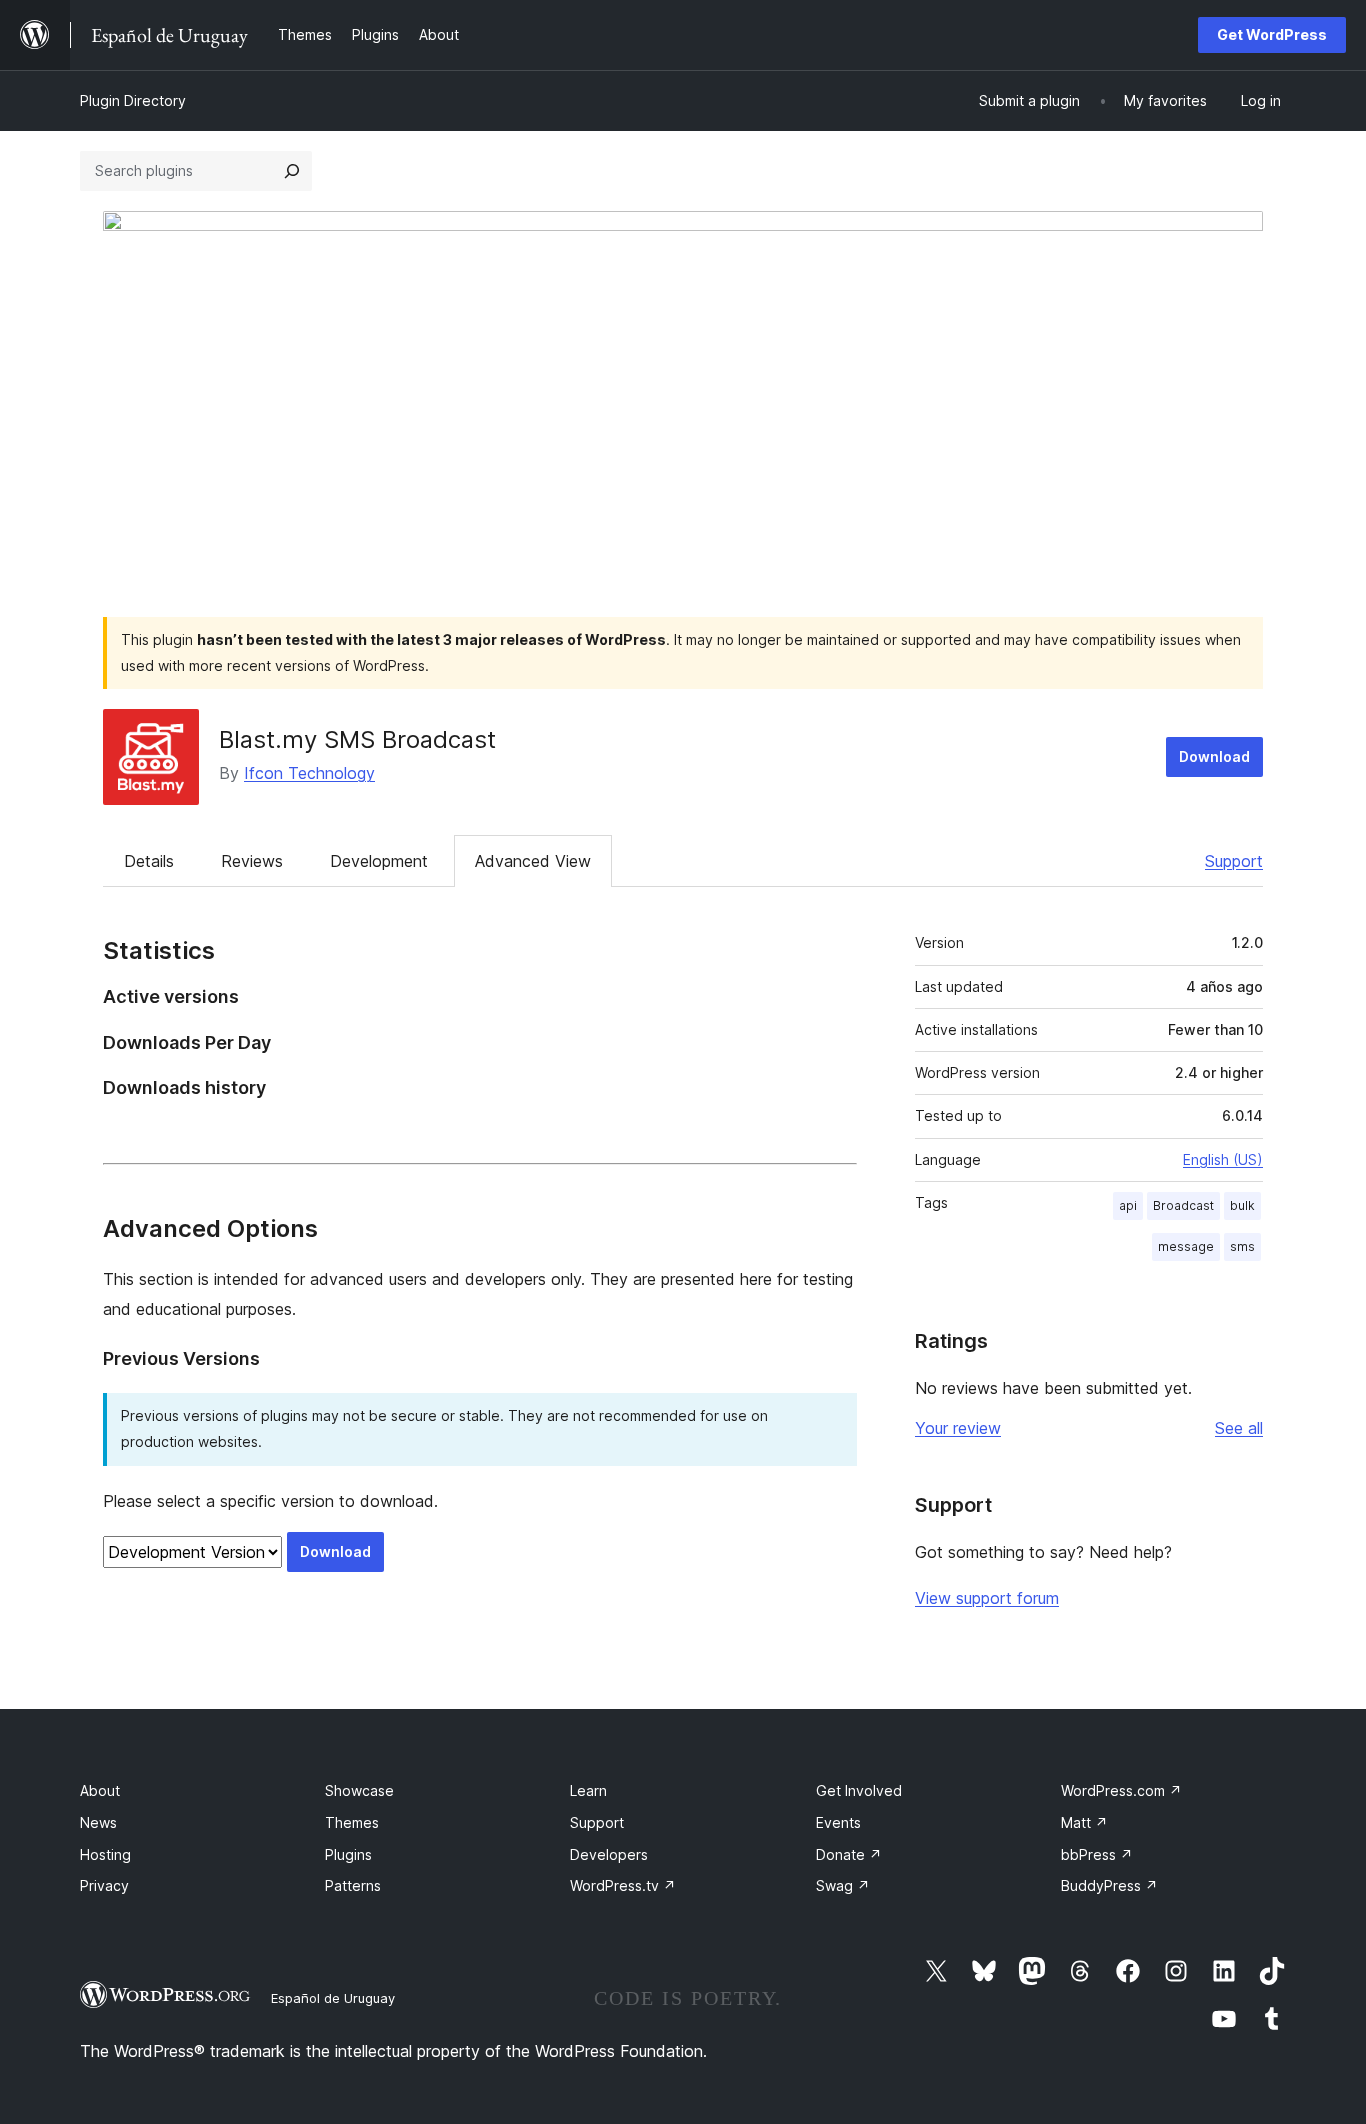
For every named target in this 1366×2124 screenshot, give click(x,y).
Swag (843, 1885)
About (100, 1790)
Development (379, 861)
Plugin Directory (133, 100)
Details (149, 861)
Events (838, 1822)
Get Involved (859, 1790)
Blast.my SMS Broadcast (357, 739)
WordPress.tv (623, 1885)
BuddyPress (1109, 1885)
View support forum (987, 1598)
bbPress (1097, 1854)
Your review (958, 1428)
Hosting (105, 1854)
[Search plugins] (292, 171)
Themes (352, 1822)
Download (1214, 756)
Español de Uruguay (333, 1998)
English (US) (1223, 1159)
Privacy (104, 1885)
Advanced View (533, 861)
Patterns (353, 1885)
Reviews (252, 861)
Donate (849, 1854)
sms (1242, 1246)
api (1128, 1205)
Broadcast (1183, 1205)
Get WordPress (1272, 34)
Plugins (348, 1854)
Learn (588, 1790)
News (98, 1822)
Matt (1084, 1822)
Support (1234, 861)
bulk (1242, 1205)
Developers (609, 1854)
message (1186, 1246)
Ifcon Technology (309, 773)
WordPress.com (1121, 1790)
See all (1239, 1428)
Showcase (359, 1790)
